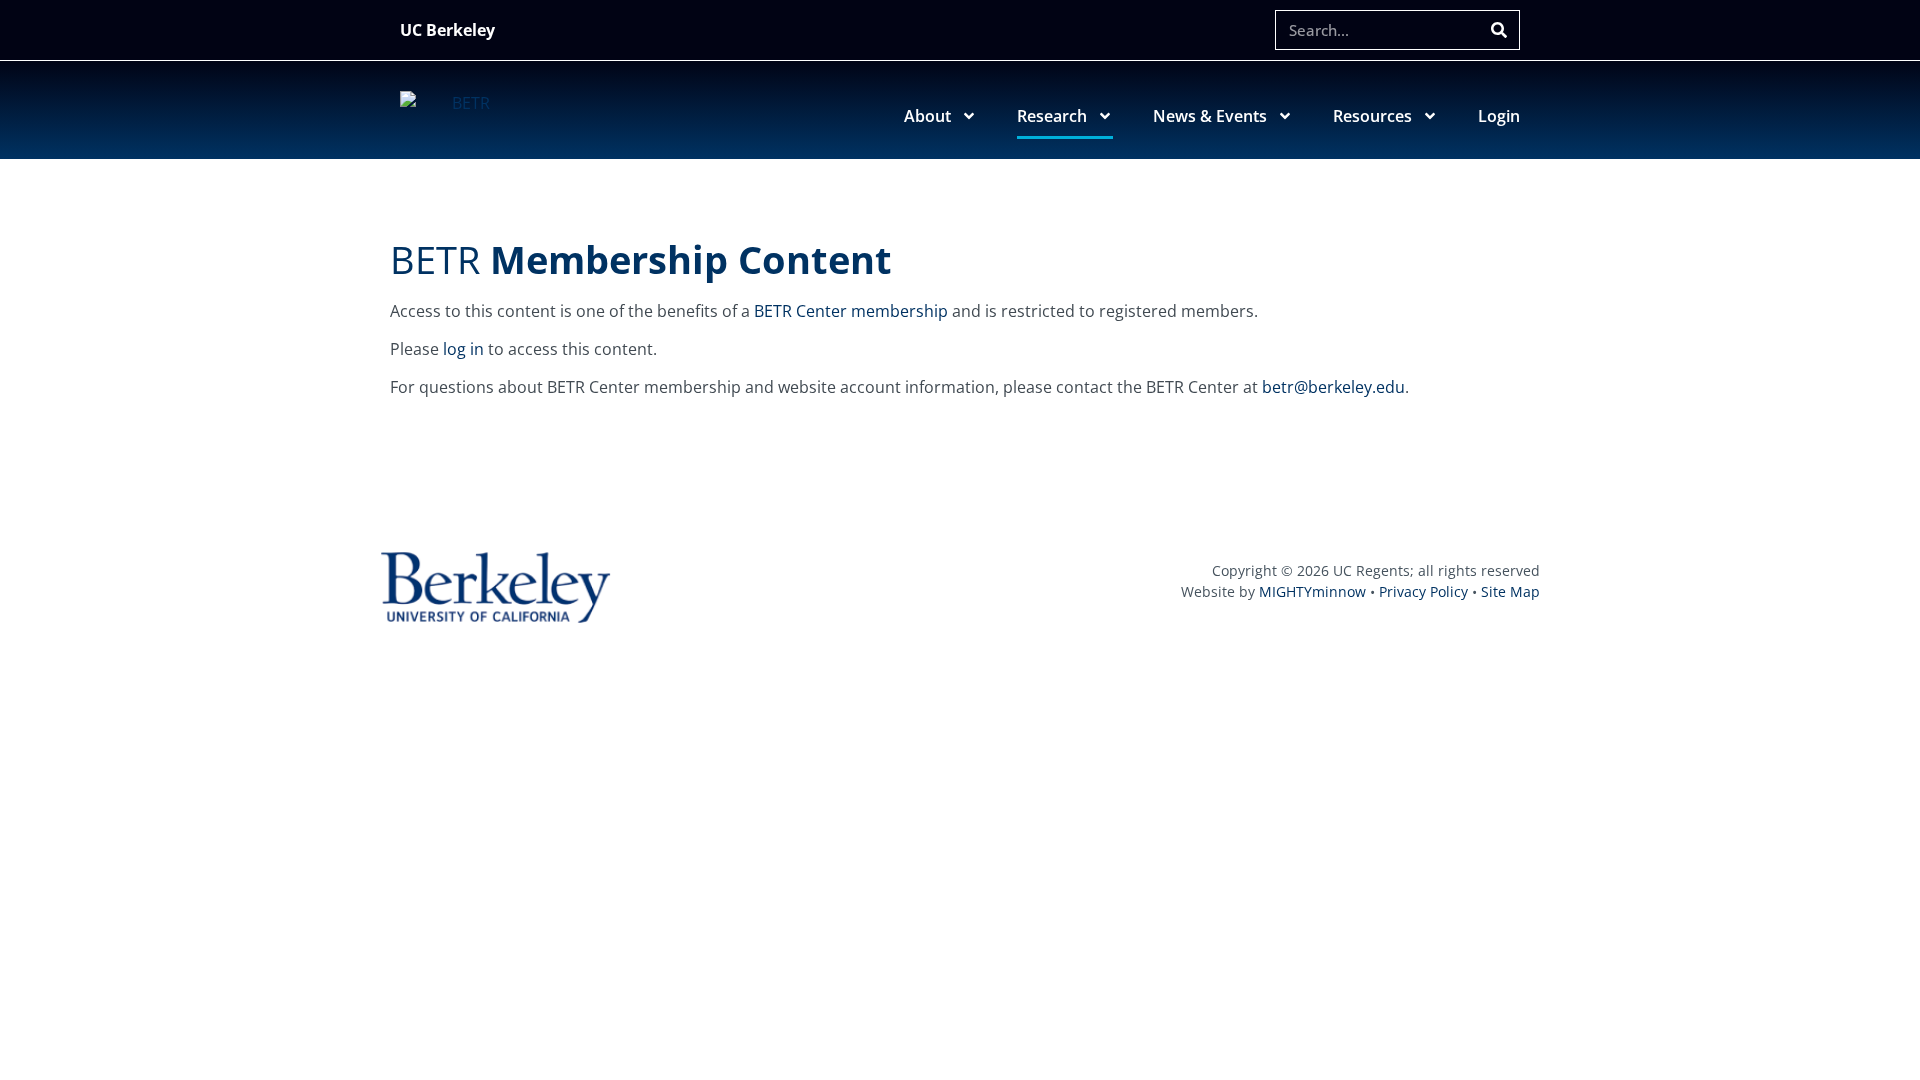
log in (463, 349)
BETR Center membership (851, 311)
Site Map (1510, 591)
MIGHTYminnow (1312, 591)
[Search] (1499, 30)
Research (1052, 116)
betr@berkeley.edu (1333, 387)
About (927, 116)
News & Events (1210, 116)
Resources (1372, 116)
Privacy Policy (1423, 591)
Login (1499, 116)
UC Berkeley (447, 30)
